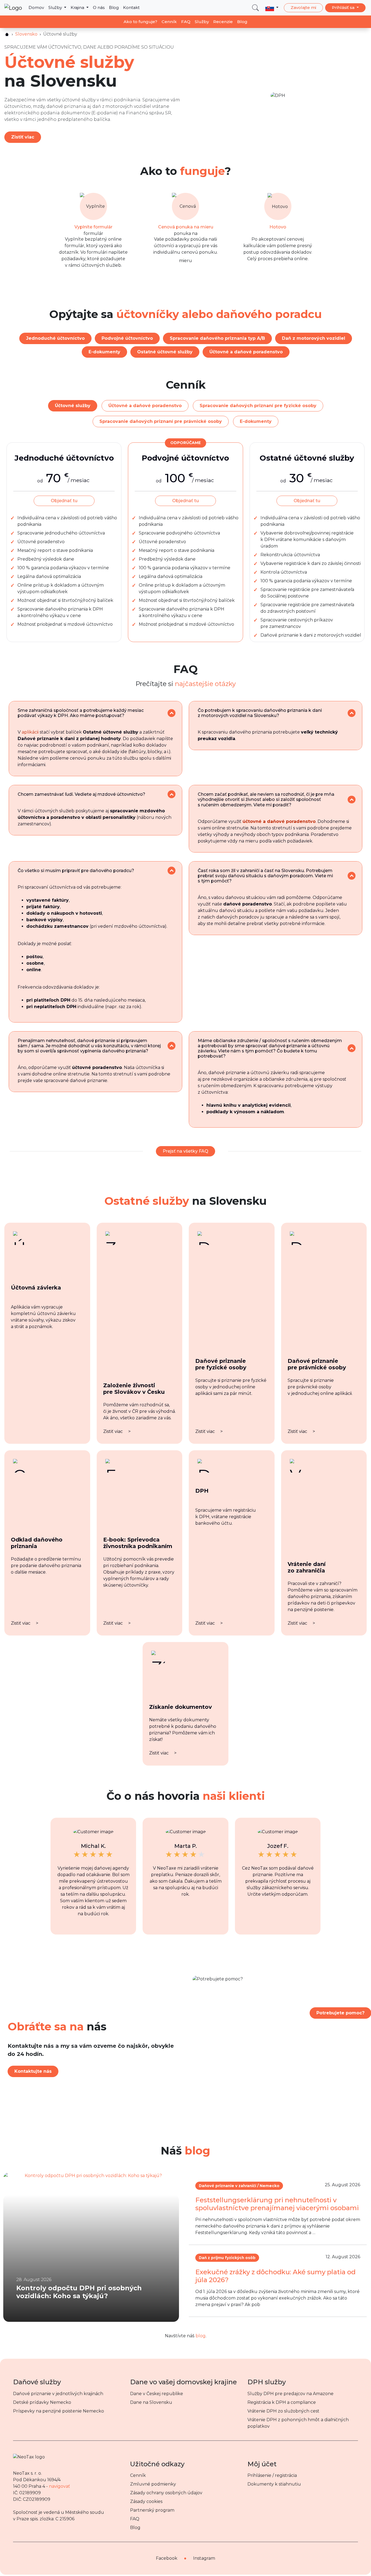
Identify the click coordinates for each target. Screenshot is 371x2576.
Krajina (78, 7)
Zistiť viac (23, 137)
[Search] (255, 8)
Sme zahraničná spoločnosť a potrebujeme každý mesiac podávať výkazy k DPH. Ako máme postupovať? (81, 713)
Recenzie (223, 22)
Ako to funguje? (140, 22)
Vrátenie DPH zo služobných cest (283, 2411)
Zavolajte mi (303, 7)
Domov (36, 7)
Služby (56, 7)
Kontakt (131, 7)
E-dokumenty (104, 352)
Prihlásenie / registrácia (272, 2475)
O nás (99, 7)
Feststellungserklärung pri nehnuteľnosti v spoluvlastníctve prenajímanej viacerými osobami (277, 2204)
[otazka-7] (172, 1046)
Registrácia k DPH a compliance (282, 2402)
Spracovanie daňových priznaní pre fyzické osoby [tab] (258, 406)
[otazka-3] (172, 794)
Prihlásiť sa (344, 7)
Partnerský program (152, 2510)
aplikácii (30, 732)
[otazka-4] (352, 800)
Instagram (204, 2558)
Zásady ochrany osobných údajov (166, 2493)
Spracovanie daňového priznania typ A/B (217, 338)
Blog (114, 7)
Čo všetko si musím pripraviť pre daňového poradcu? (76, 871)
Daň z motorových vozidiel (314, 338)
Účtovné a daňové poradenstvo (246, 352)
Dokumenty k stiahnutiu (274, 2484)
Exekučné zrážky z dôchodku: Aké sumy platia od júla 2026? (275, 2276)
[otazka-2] (352, 713)
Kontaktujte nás (33, 2071)
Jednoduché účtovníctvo (55, 338)
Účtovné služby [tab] (73, 406)
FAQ (186, 22)
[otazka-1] (172, 713)
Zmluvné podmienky (153, 2484)
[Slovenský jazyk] (272, 8)
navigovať (59, 2486)
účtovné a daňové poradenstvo (279, 821)
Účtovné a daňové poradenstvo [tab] (145, 406)
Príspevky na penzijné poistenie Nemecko (59, 2411)
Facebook (167, 2558)
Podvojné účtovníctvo (127, 338)
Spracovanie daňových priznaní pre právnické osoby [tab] (161, 421)
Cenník (169, 22)
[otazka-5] (172, 871)
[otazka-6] (352, 876)
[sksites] (7, 34)
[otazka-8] (352, 1048)
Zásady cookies (146, 2501)
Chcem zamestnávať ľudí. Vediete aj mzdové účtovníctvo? (81, 794)
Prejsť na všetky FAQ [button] (185, 1151)
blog (201, 2336)
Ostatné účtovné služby (165, 352)
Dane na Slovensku (151, 2402)
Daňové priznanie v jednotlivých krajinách (58, 2394)
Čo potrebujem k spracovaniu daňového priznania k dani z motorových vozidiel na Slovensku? (260, 713)
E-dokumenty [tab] (256, 421)
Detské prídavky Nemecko (42, 2402)
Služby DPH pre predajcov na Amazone (290, 2394)
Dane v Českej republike (157, 2394)
